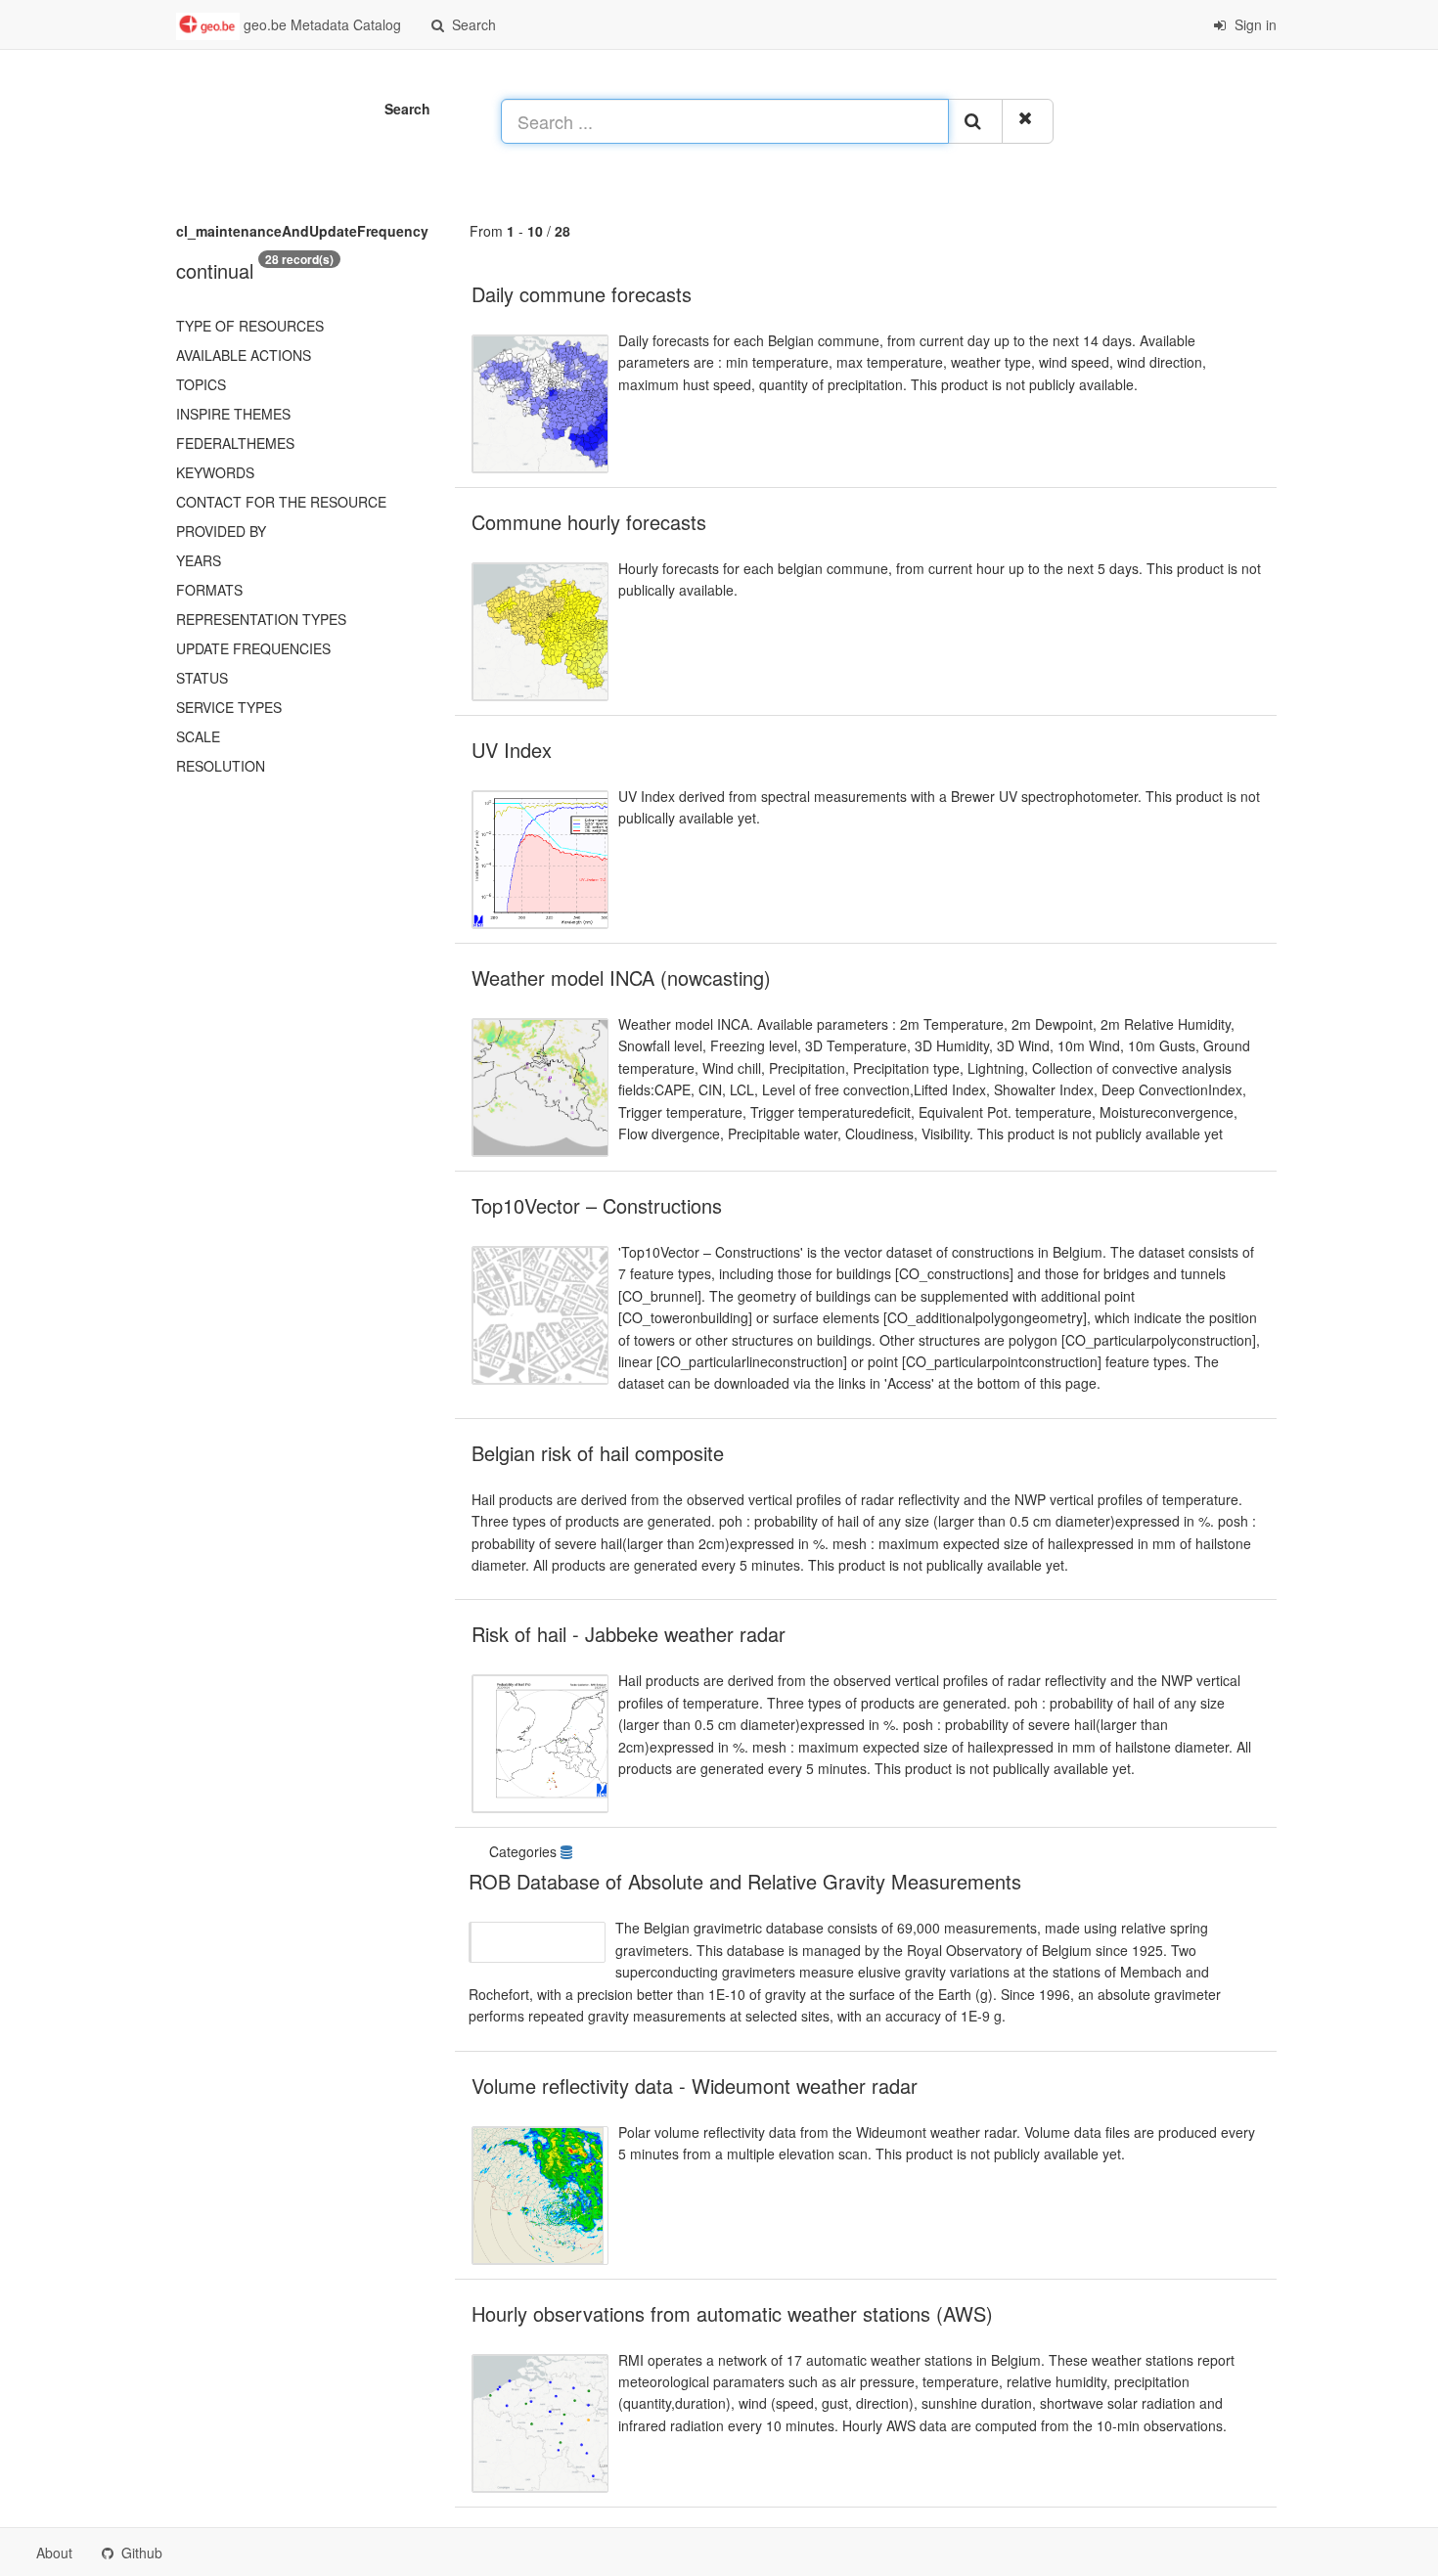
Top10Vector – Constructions (597, 1205)
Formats (209, 590)
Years (199, 560)
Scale (198, 736)
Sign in (1254, 24)
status (202, 678)
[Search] (975, 121)
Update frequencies (253, 648)
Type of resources (250, 326)
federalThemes (235, 443)
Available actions (244, 355)
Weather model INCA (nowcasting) (621, 977)
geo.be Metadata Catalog (320, 24)
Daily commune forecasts (582, 294)
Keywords (215, 472)
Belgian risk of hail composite (598, 1453)
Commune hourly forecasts (589, 522)
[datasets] (568, 1851)
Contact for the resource (281, 502)
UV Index (512, 750)
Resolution (221, 766)
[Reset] (1028, 121)
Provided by (221, 531)
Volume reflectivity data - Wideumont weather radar (695, 2086)
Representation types (261, 619)
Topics (201, 384)
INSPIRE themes (233, 414)
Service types (229, 707)
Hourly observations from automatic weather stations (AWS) (732, 2313)
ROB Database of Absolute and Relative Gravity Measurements (745, 1881)
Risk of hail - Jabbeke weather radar (629, 1634)
